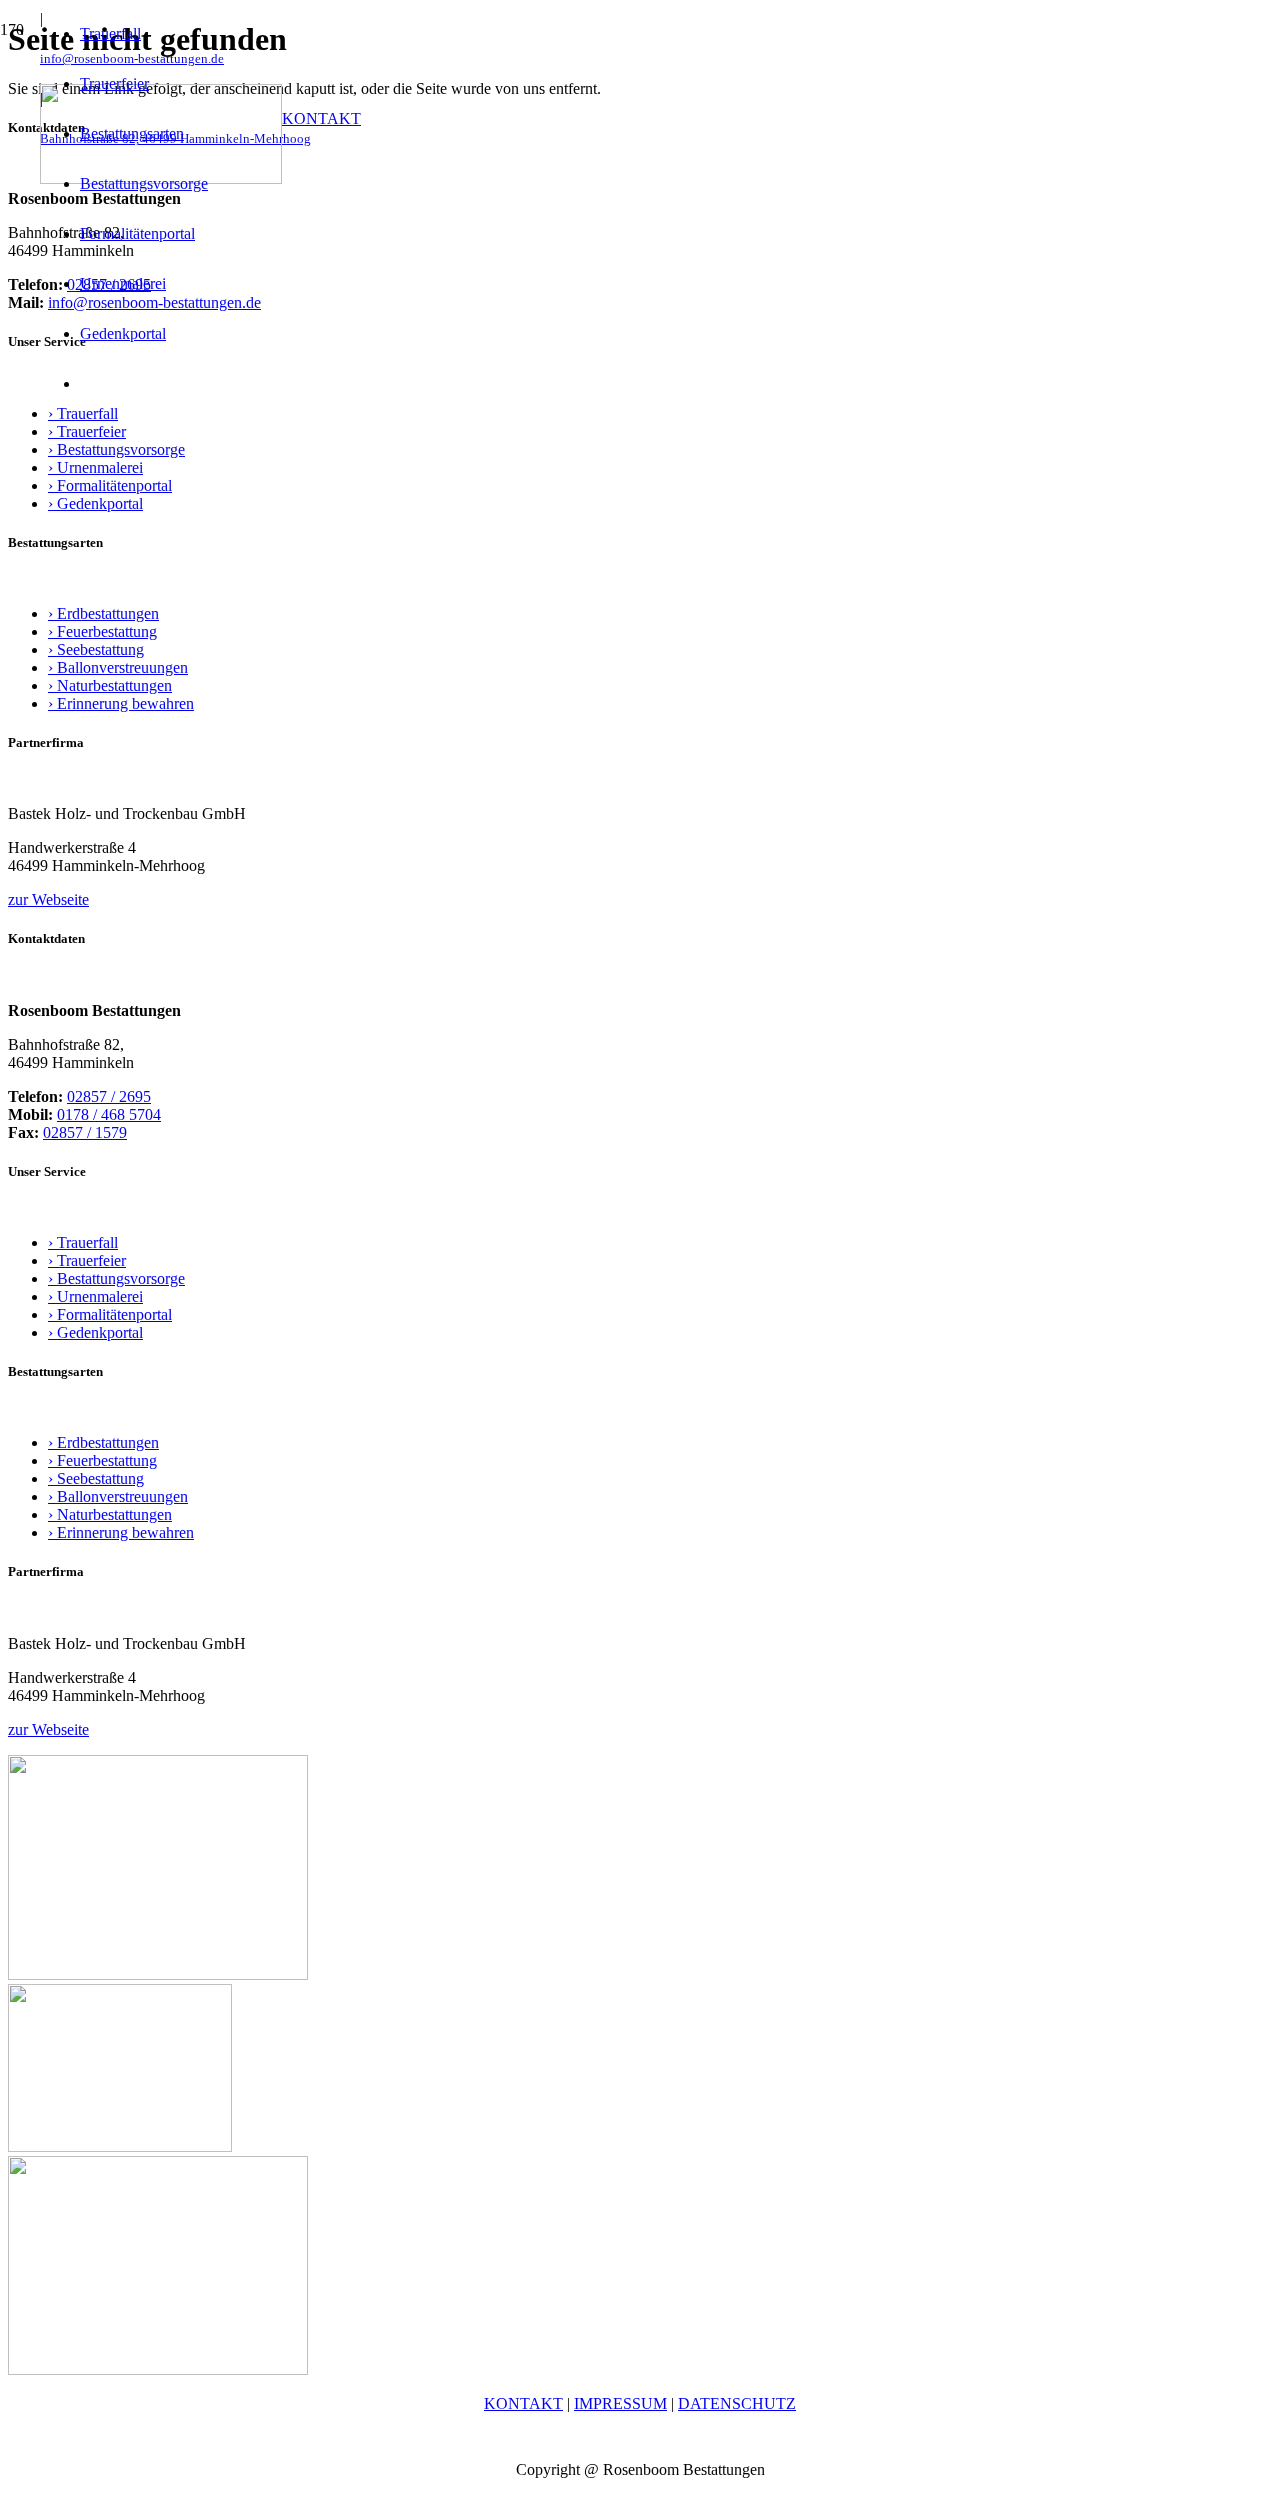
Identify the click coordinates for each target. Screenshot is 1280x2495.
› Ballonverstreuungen (118, 667)
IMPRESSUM (620, 2403)
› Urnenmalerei (95, 467)
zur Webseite (48, 899)
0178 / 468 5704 (109, 1114)
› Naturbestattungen (110, 685)
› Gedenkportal (95, 503)
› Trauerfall (83, 1242)
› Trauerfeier (87, 431)
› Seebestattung (96, 649)
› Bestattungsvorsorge (116, 449)
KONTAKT (523, 2403)
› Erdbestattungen (103, 613)
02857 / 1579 (85, 1132)
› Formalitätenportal (110, 485)
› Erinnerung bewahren (121, 703)
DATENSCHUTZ (737, 2403)
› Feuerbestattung (102, 631)
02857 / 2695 (109, 1096)
